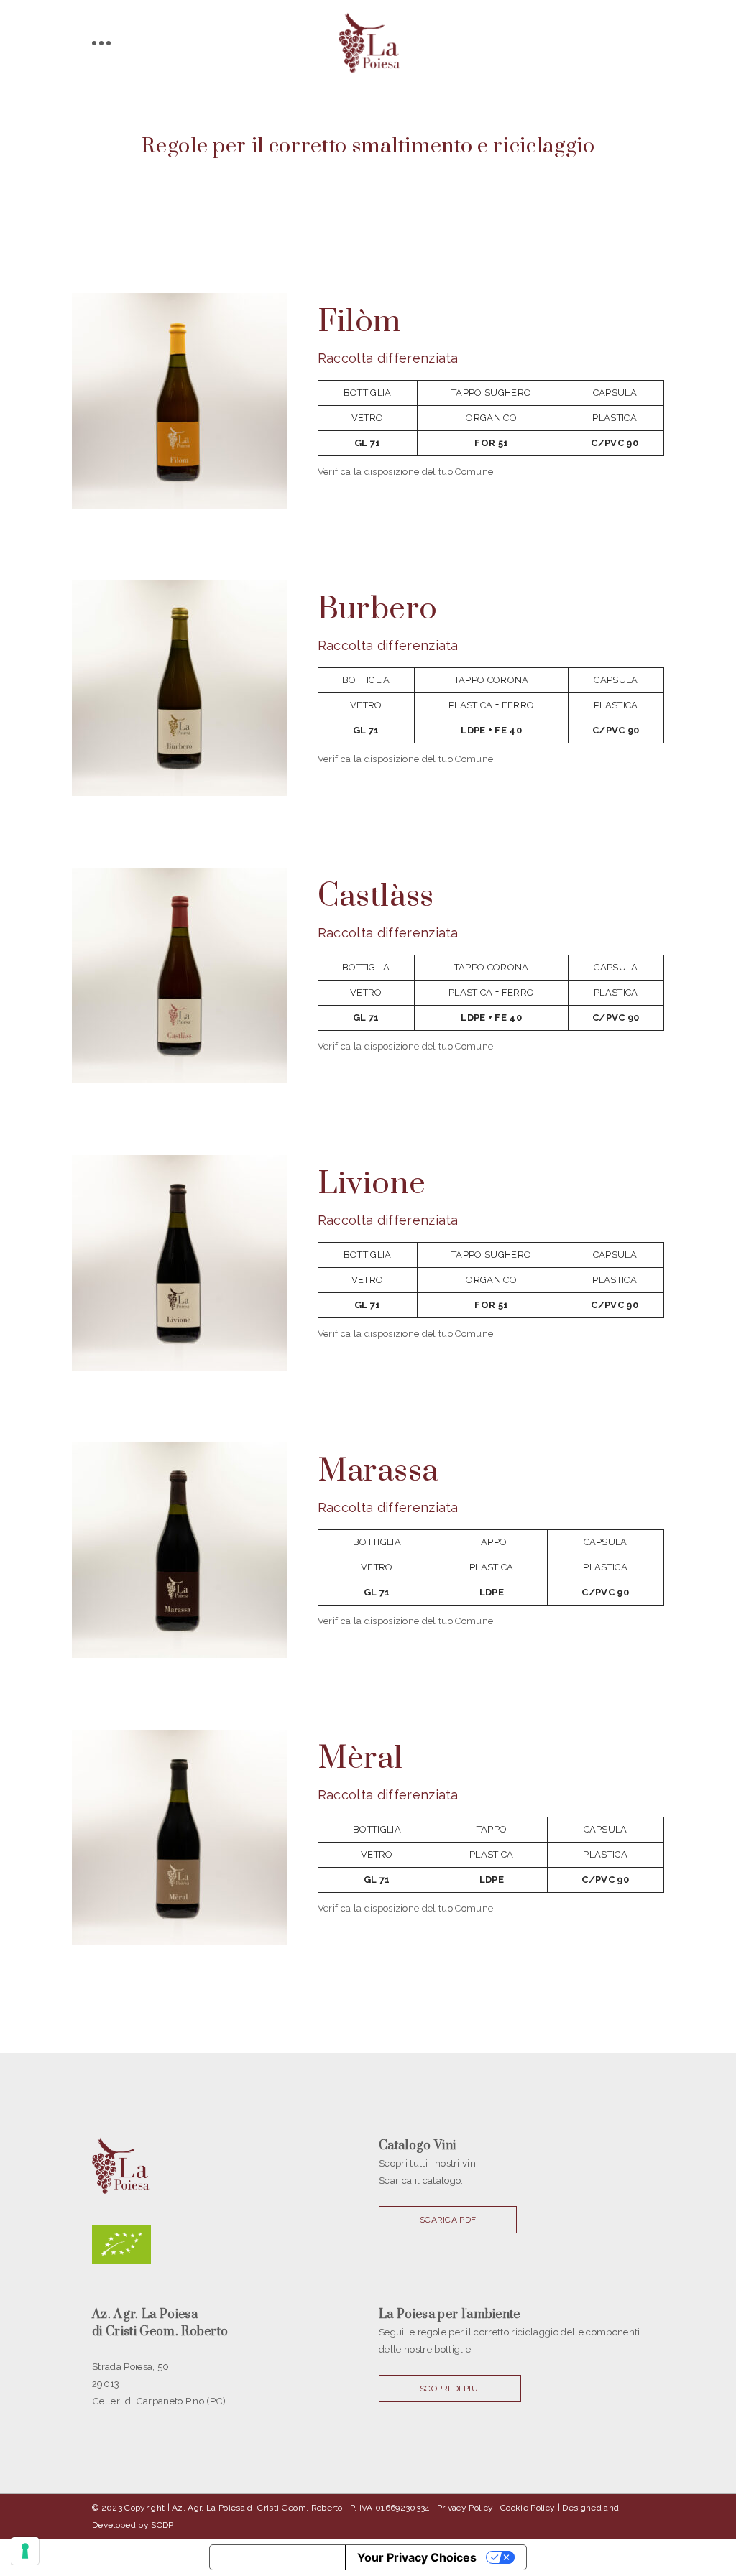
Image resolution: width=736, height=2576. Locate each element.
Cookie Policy (528, 2508)
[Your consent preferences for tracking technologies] (25, 2551)
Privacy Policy (465, 2508)
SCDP (162, 2525)
